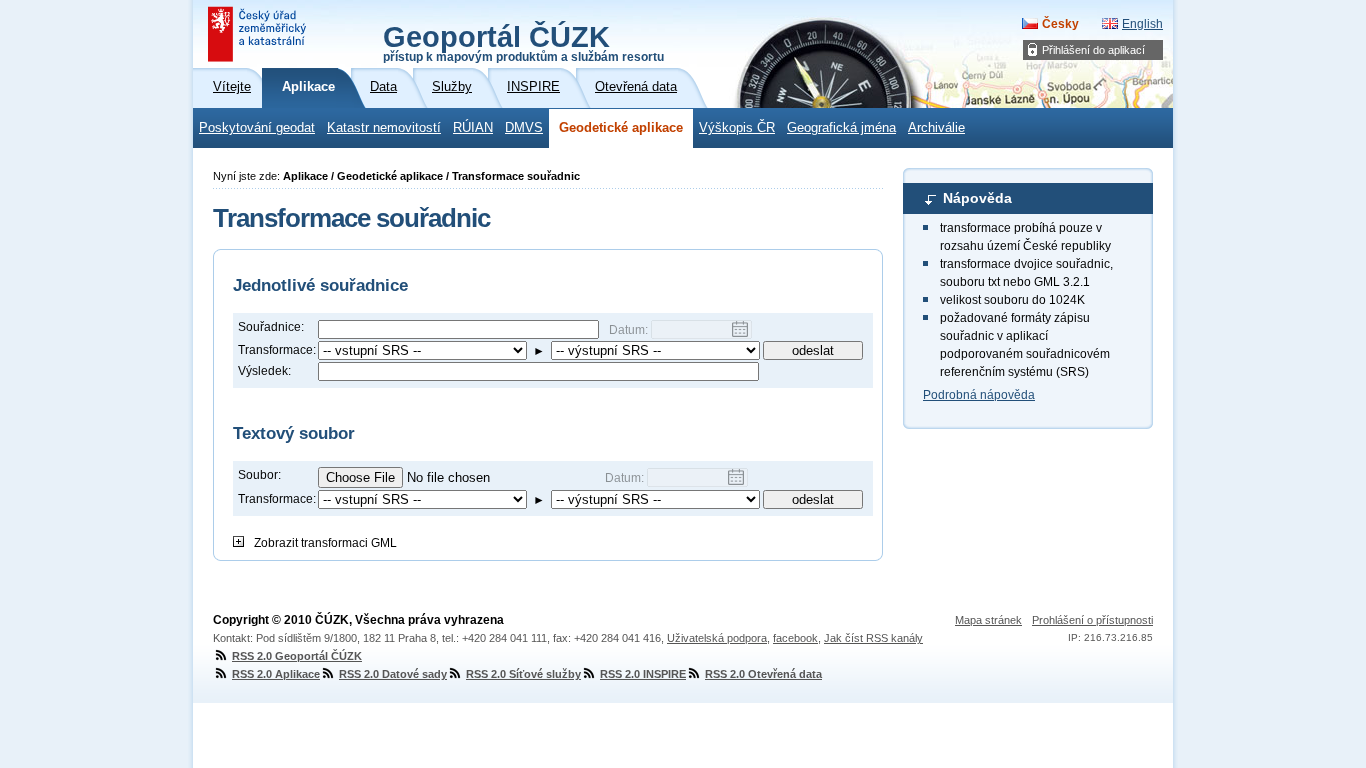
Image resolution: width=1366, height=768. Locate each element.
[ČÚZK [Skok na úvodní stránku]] (259, 34)
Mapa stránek (988, 620)
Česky (1060, 24)
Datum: (630, 330)
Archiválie (936, 128)
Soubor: (259, 475)
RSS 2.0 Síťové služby (523, 674)
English (1142, 24)
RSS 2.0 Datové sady (393, 674)
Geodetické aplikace (621, 128)
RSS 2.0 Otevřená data (763, 674)
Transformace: (277, 350)
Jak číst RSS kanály (873, 638)
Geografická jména (841, 128)
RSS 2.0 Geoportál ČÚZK (297, 656)
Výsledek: (264, 371)
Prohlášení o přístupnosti (1092, 620)
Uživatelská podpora (717, 638)
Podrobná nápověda (979, 395)
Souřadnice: (271, 327)
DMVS (524, 128)
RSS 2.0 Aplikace (276, 674)
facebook (795, 638)
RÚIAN (473, 128)
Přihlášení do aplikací (1093, 50)
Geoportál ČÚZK (523, 42)
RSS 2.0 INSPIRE (643, 674)
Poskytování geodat (257, 128)
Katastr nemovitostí (384, 128)
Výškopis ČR (737, 128)
